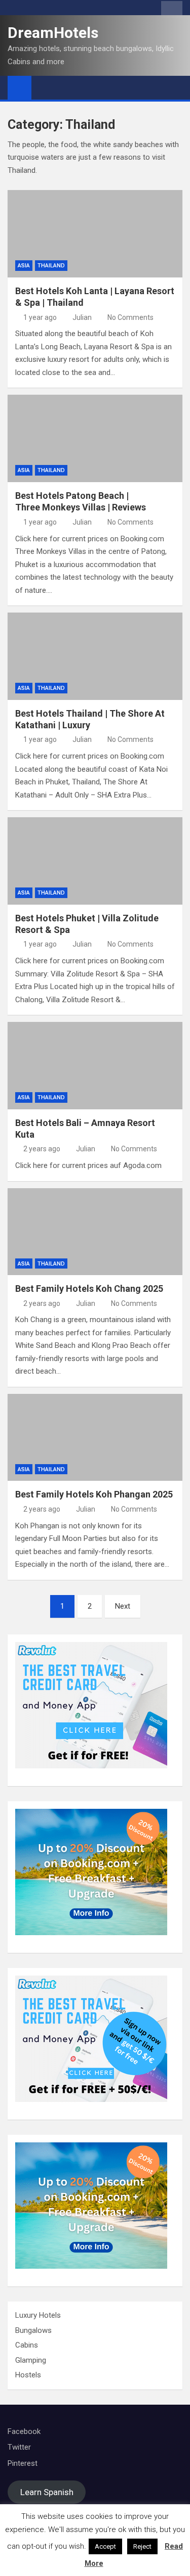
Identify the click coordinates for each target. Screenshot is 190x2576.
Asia (24, 266)
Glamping (31, 2360)
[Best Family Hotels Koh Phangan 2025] (95, 1438)
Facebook (24, 2431)
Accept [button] (105, 2546)
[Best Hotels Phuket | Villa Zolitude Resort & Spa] (95, 861)
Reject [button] (142, 2546)
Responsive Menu (172, 10)
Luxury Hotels (38, 2315)
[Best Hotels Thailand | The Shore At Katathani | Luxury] (95, 656)
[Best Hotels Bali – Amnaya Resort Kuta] (95, 1066)
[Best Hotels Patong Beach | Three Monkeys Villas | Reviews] (95, 438)
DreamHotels (53, 33)
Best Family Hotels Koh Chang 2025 (89, 1289)
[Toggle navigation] (44, 87)
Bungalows (33, 2330)
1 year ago (40, 317)
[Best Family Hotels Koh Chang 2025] (95, 1232)
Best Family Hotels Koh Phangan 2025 (94, 1494)
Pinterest (23, 2463)
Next (123, 1606)
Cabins (27, 2345)
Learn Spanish (47, 2492)
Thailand (51, 266)
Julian (82, 317)
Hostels (28, 2375)
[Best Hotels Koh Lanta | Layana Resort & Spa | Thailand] (95, 234)
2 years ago (42, 1149)
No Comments (130, 317)
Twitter (19, 2447)
